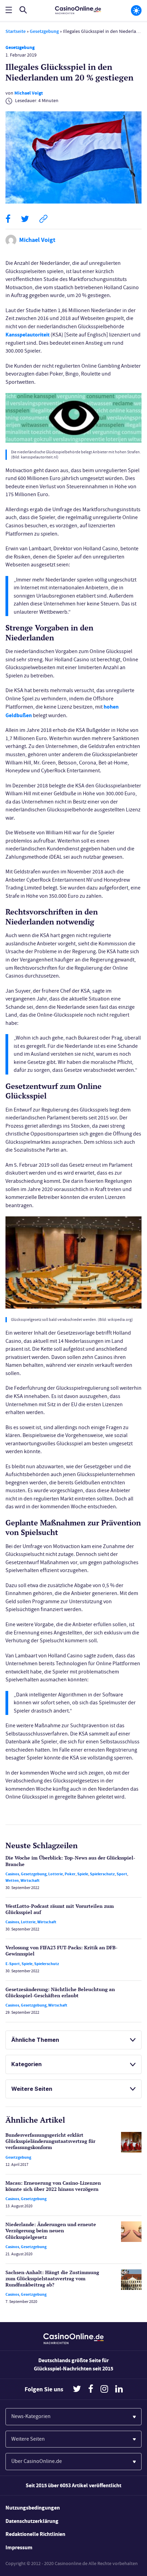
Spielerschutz (102, 1874)
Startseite (16, 31)
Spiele (83, 1874)
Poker (70, 1874)
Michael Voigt (29, 93)
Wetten (12, 1880)
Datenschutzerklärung (32, 2521)
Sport (122, 1874)
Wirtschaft (30, 1880)
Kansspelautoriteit (28, 335)
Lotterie (56, 1874)
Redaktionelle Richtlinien (35, 2534)
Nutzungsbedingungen (33, 2508)
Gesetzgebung (44, 31)
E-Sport (13, 1964)
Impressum (19, 2547)
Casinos (12, 1874)
